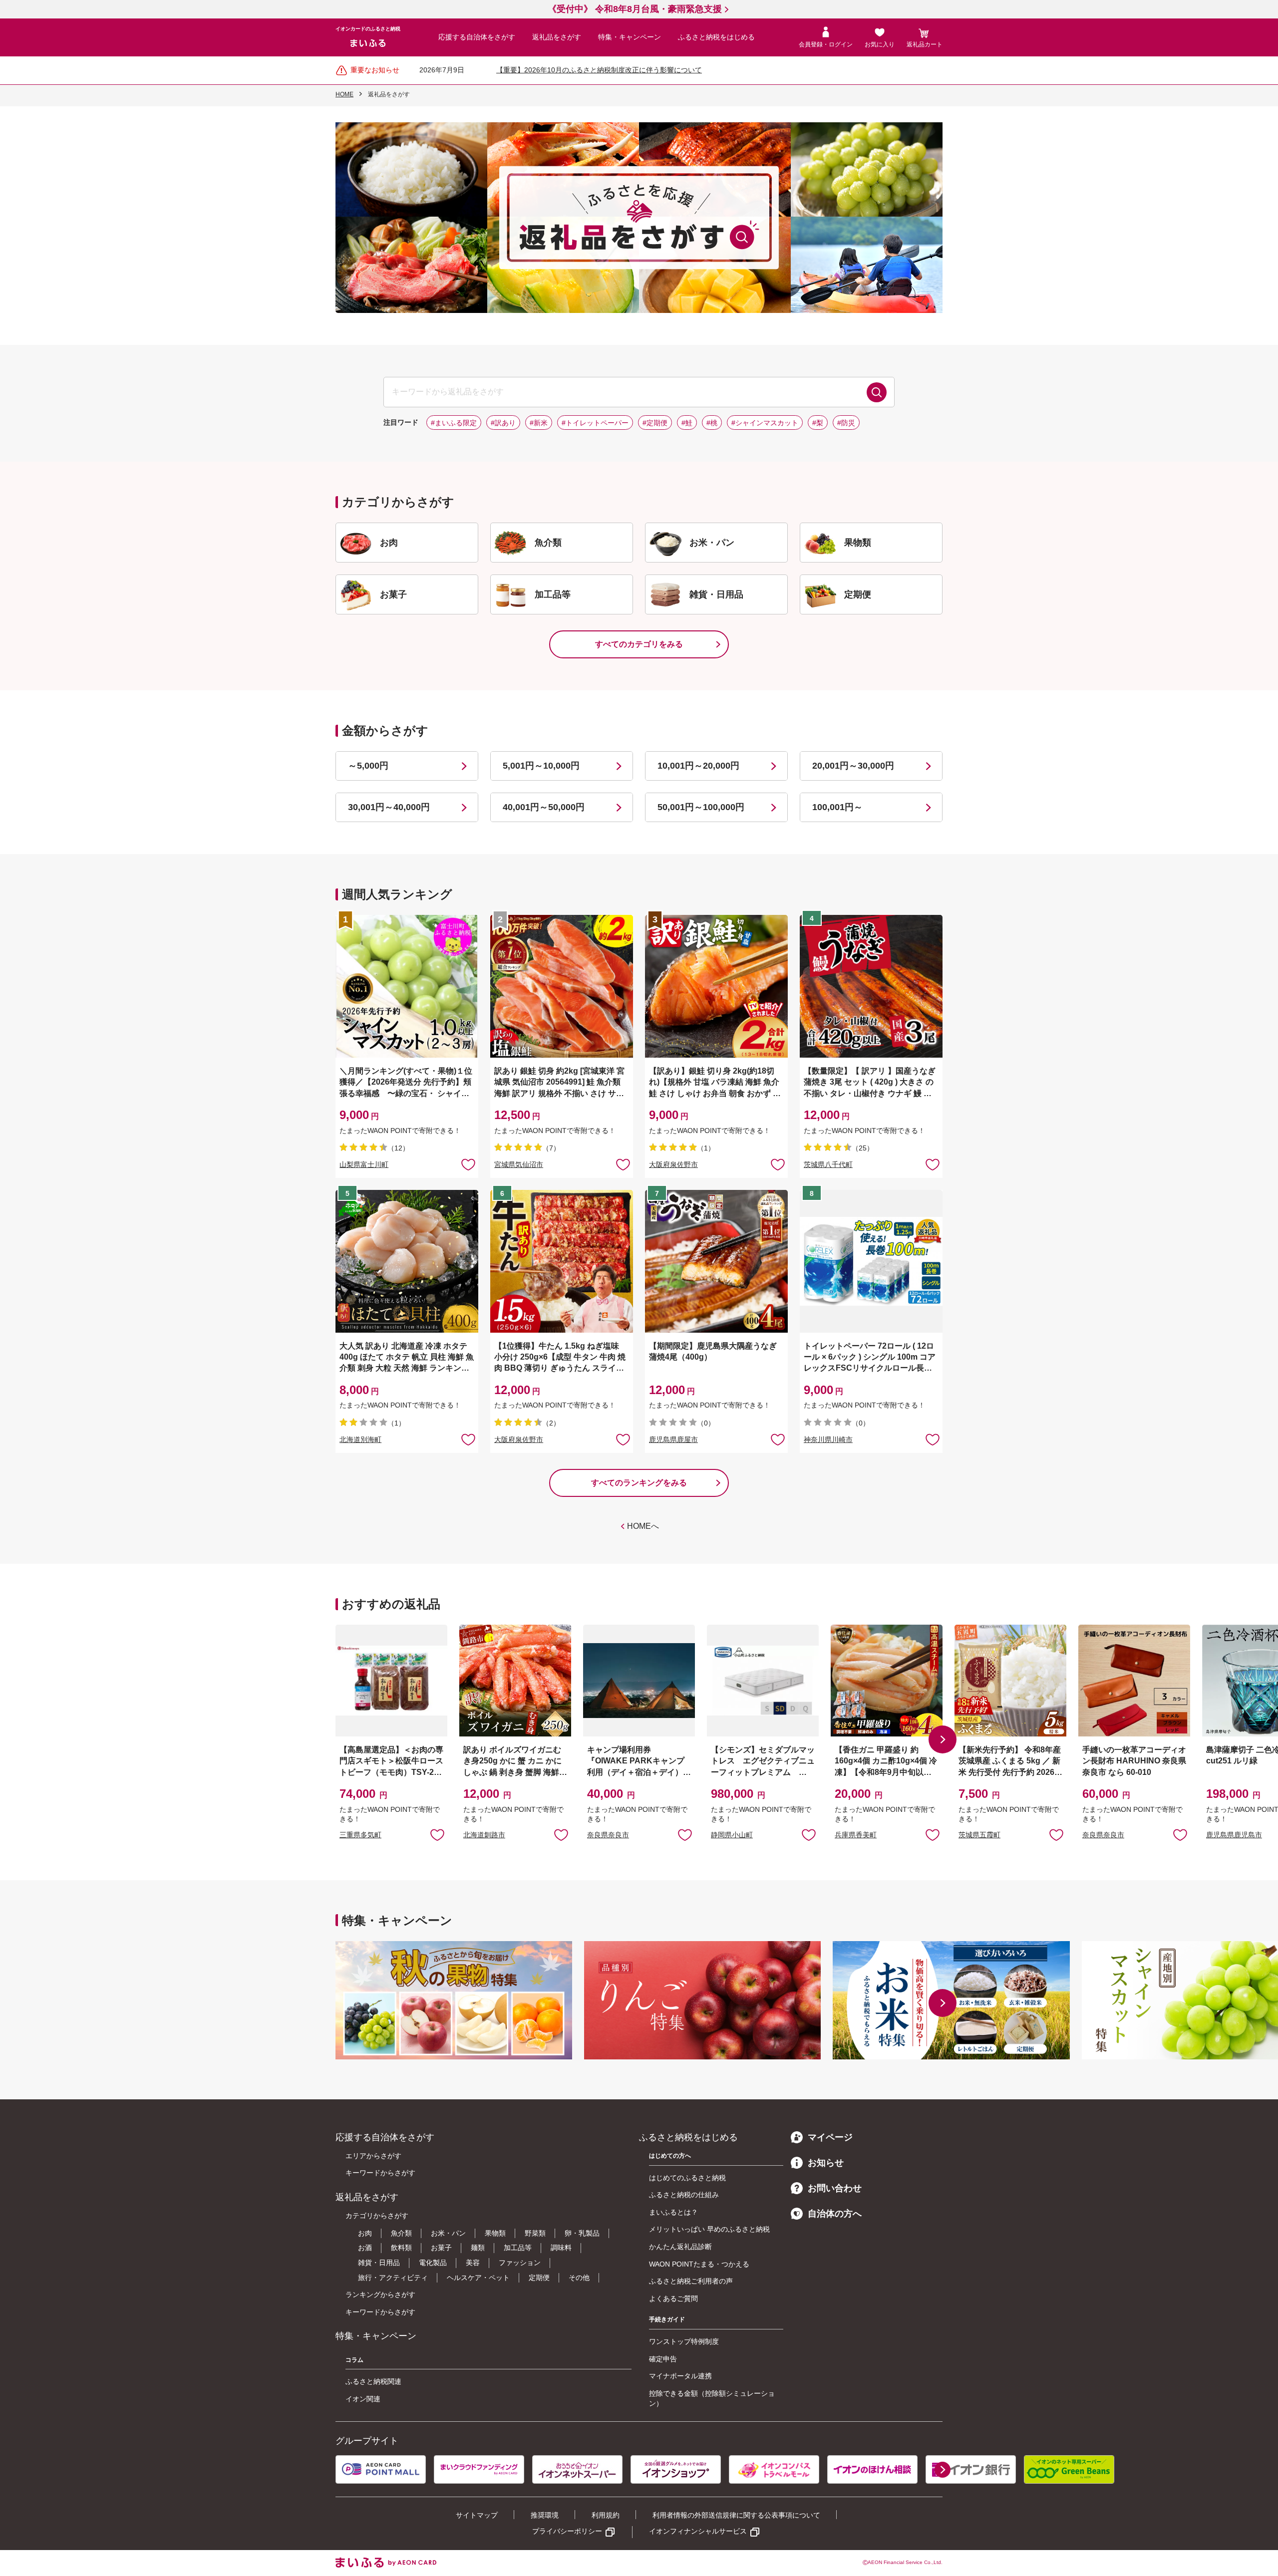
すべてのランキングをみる (639, 1483)
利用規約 (606, 2515)
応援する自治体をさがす (477, 37)
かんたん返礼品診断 (680, 2247)
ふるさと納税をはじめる (716, 37)
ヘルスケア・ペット (478, 2278)
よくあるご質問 (673, 2298)
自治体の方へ (835, 2214)
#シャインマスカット (765, 423)
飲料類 (401, 2248)
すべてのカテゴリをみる (639, 644)
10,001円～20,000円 (698, 766)
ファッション (520, 2263)
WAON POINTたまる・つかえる (699, 2264)
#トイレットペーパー (595, 423)
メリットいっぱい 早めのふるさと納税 (709, 2229)
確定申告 (663, 2359)
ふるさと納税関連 (373, 2381)
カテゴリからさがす (377, 2216)
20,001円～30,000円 (853, 766)
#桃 (712, 423)
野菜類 (535, 2233)
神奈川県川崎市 (828, 1439)
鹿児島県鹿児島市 (1234, 1835)
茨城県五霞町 (979, 1835)
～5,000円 (368, 766)
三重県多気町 (360, 1835)
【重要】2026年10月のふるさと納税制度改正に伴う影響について (599, 70)
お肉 (365, 2233)
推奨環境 (545, 2515)
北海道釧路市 (484, 1835)
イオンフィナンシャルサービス (698, 2531)
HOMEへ (643, 1526)
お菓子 (441, 2248)
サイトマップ (477, 2515)
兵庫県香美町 (856, 1835)
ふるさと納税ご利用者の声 (691, 2281)
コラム (354, 2360)
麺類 (478, 2248)
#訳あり (503, 423)
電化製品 (433, 2263)
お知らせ (826, 2163)
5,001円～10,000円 (541, 766)
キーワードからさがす (380, 2173)
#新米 (539, 423)
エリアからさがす (373, 2156)
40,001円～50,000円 (544, 807)
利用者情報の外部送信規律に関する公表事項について (736, 2515)
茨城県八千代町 (828, 1164)
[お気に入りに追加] (468, 1164)
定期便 (539, 2278)
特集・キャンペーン (630, 37)
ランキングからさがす (380, 2294)
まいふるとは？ (673, 2212)
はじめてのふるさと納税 (687, 2178)
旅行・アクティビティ (393, 2278)
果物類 (495, 2233)
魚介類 (401, 2233)
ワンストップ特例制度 (684, 2341)
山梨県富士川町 (364, 1164)
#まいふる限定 (454, 423)
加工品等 (518, 2248)
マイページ (830, 2137)
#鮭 (687, 423)
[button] (943, 1739)
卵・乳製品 (582, 2233)
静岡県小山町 (732, 1835)
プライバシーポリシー (567, 2531)
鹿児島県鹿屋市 (673, 1439)
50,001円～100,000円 (701, 807)
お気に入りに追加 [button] (468, 1164)
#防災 (846, 423)
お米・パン (448, 2233)
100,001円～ (837, 807)
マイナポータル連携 (680, 2376)
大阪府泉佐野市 (673, 1164)
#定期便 (655, 423)
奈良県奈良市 (608, 1835)
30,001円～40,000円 (389, 807)
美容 (473, 2263)
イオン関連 (363, 2399)
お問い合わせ (835, 2188)
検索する (877, 392)
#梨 (818, 423)
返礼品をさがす (557, 37)
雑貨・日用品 (379, 2263)
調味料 (561, 2248)
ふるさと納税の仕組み (684, 2195)
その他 (579, 2278)
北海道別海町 (360, 1439)
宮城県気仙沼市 (519, 1164)
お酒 (365, 2248)
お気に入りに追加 (437, 1834)
